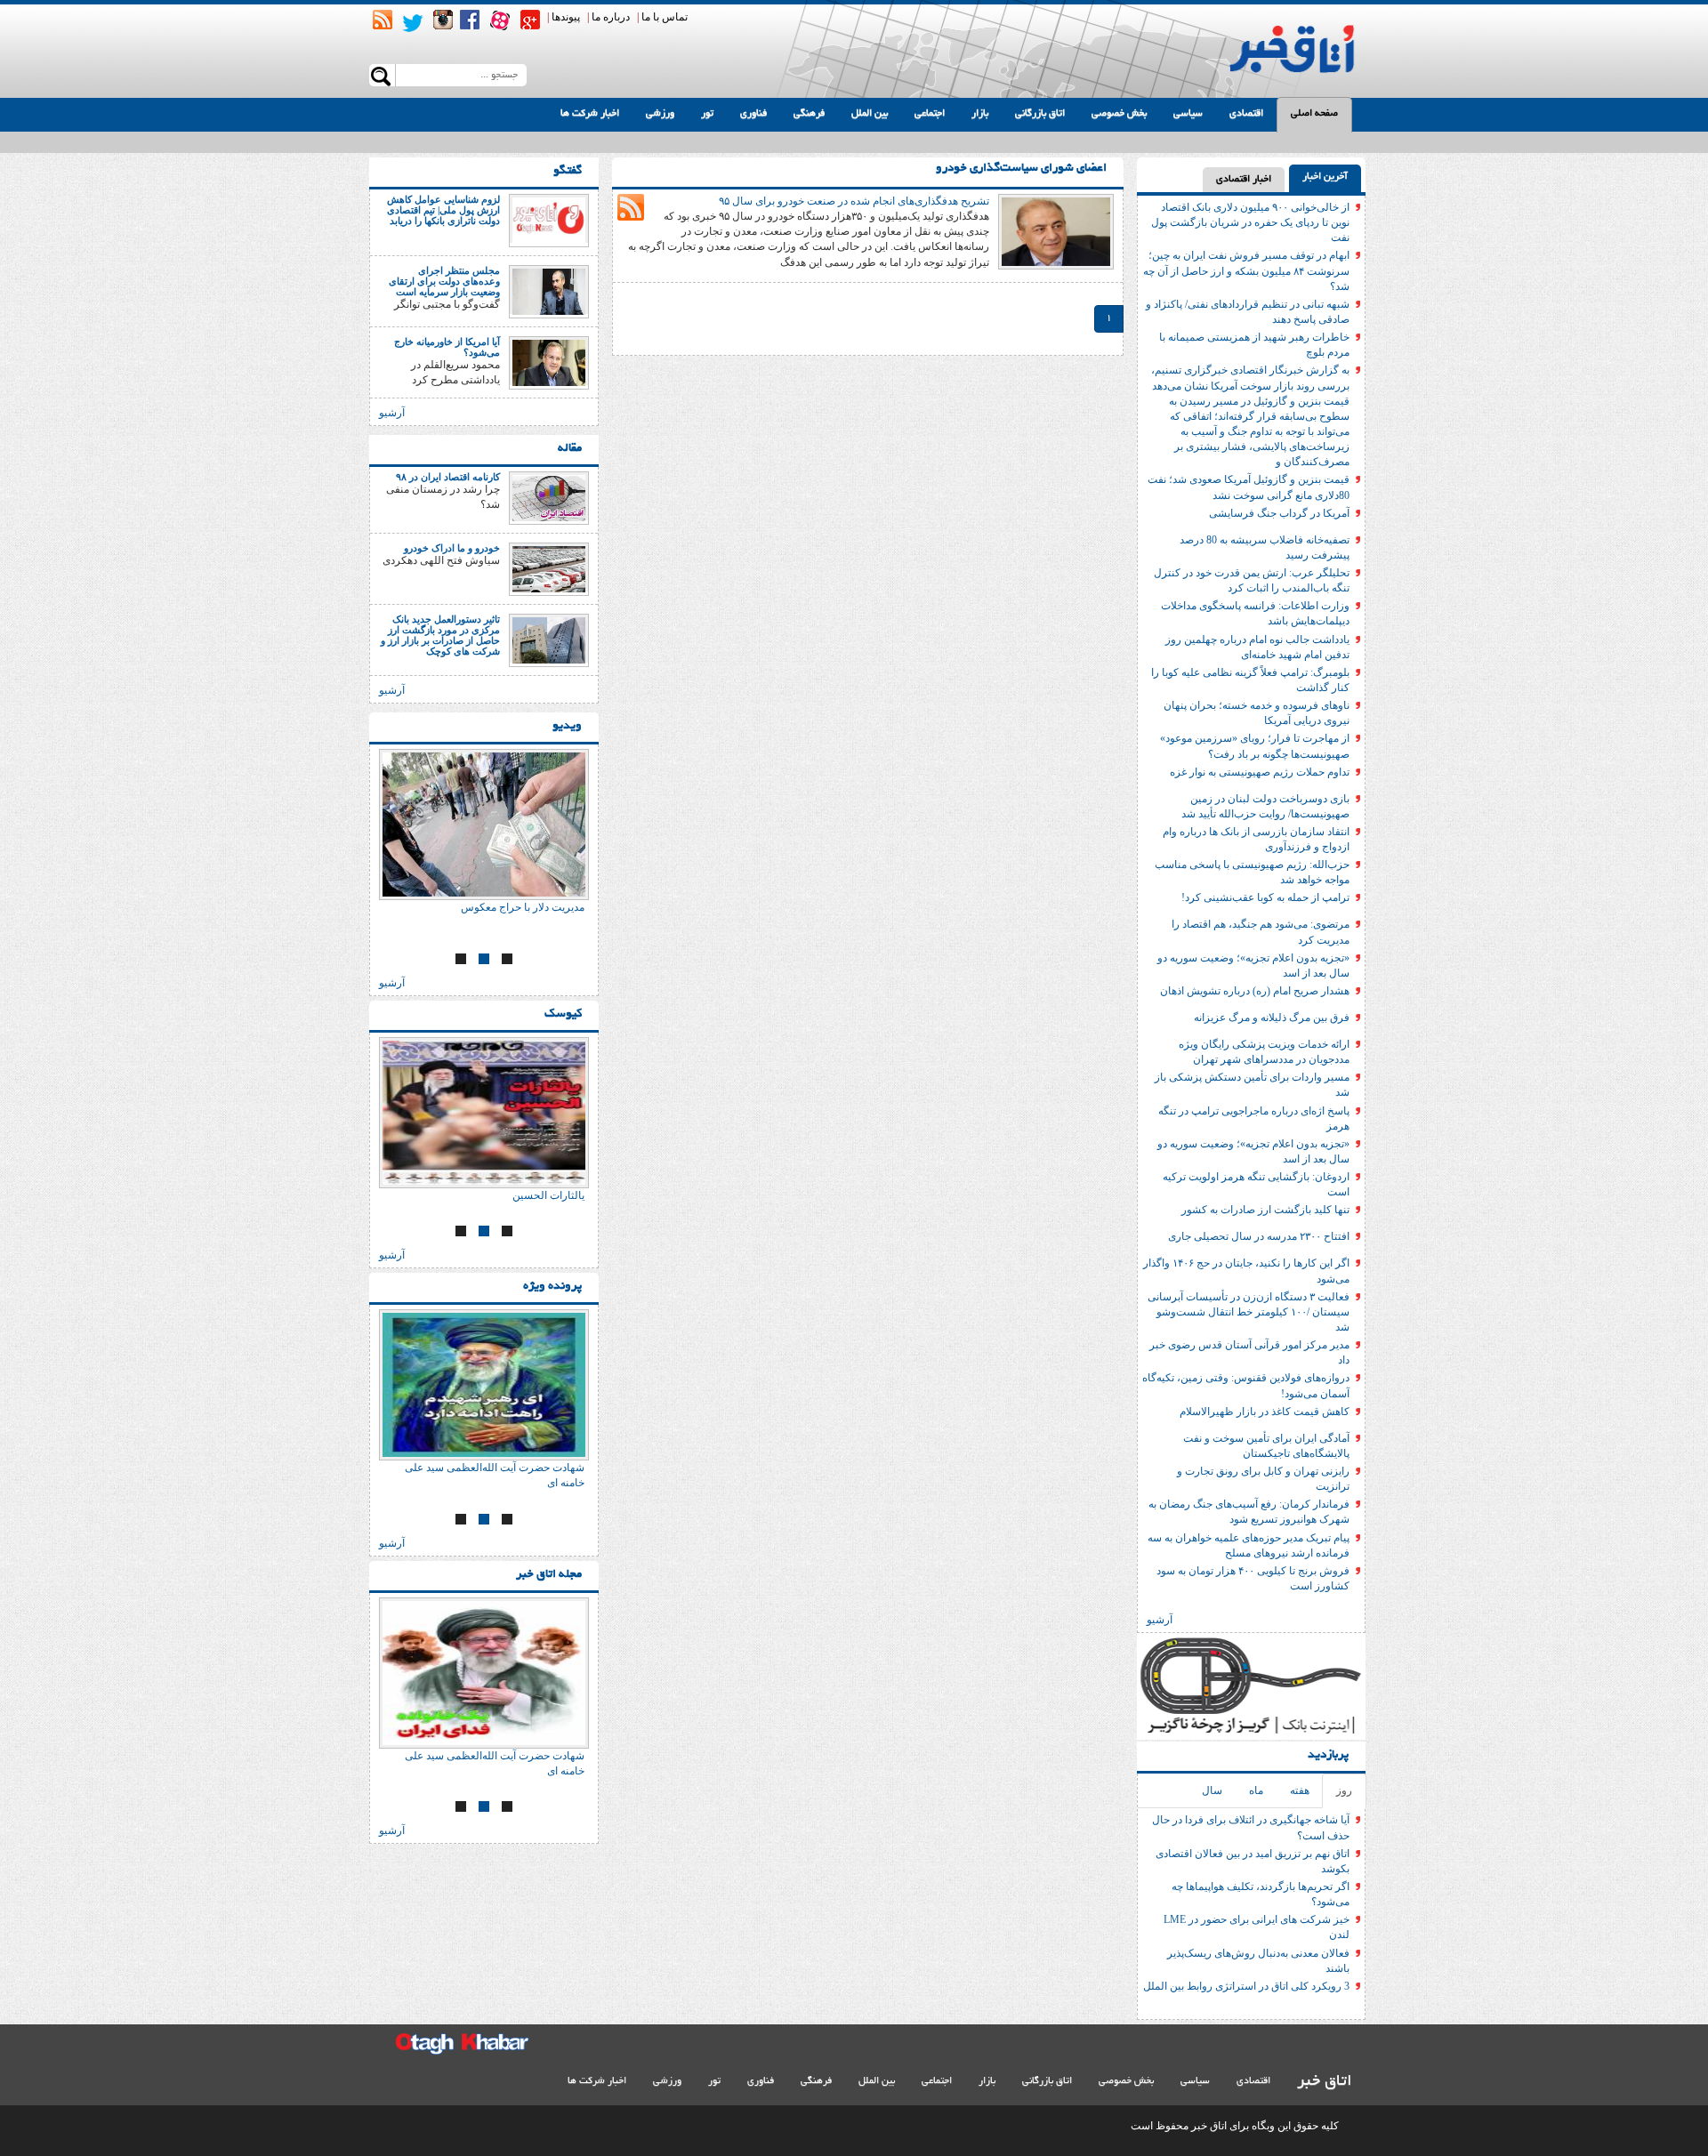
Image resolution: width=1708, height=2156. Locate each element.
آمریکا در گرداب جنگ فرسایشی (1279, 513)
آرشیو (1160, 1620)
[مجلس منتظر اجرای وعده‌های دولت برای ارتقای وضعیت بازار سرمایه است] (549, 291)
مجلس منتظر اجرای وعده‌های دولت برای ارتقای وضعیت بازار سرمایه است (444, 281)
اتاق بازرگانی (1040, 114)
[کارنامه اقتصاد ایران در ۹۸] (549, 497)
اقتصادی (1246, 114)
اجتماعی (930, 114)
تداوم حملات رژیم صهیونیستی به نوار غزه (1260, 772)
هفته (1300, 1790)
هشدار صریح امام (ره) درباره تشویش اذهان (1255, 991)
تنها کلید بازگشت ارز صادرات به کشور (1265, 1210)
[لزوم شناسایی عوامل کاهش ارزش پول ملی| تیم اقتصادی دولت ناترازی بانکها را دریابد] (549, 220)
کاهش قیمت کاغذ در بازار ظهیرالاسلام (1265, 1412)
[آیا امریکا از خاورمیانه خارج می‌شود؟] (549, 362)
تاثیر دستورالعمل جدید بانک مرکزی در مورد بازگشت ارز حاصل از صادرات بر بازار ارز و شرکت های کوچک (440, 635)
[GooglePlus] (530, 20)
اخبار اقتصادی (1244, 180)
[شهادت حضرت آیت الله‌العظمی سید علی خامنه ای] (484, 1385)
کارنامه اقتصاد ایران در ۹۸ (448, 477)
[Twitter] (413, 23)
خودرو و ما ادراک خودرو (452, 548)
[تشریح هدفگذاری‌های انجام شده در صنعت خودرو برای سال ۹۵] (1056, 230)
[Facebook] (470, 20)
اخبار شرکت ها (590, 114)
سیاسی (1188, 114)
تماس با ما (665, 17)
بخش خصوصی (1119, 114)
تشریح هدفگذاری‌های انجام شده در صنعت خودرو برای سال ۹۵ (854, 201)
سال (1212, 1790)
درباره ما (611, 17)
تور (707, 114)
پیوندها (566, 17)
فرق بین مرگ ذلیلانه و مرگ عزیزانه (1272, 1018)
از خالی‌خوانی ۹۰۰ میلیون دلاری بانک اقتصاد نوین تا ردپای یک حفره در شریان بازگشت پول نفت (1250, 222)
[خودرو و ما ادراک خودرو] (549, 568)
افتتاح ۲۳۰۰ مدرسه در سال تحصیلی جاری (1259, 1236)
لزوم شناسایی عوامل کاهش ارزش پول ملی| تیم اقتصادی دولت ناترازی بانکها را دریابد (443, 210)
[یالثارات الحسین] (484, 1113)
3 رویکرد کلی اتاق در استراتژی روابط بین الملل (1246, 1986)
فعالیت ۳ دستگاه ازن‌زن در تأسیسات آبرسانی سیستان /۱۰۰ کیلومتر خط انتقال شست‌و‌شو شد (1249, 1312)
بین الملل (870, 114)
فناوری (753, 114)
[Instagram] (443, 20)
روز (1344, 1790)
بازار (980, 114)
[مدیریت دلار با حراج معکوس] (484, 825)
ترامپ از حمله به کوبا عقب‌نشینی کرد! (1265, 897)
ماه (1256, 1790)
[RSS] (383, 20)
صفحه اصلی (1314, 114)
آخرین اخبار (1325, 177)
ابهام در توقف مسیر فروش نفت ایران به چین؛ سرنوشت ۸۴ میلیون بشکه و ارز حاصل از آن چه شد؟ (1246, 270)
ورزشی (660, 114)
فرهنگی (809, 114)
